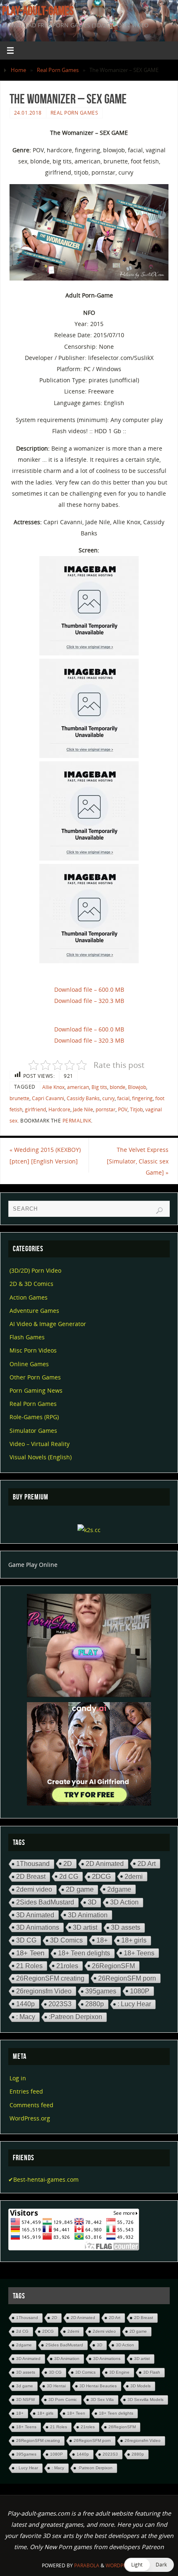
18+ (102, 1940)
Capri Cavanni (48, 1098)
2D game (80, 1889)
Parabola (87, 2565)
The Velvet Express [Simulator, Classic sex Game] (138, 1161)
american (78, 1087)
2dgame (119, 1889)
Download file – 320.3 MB (89, 1001)
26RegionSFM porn (127, 1978)
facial (123, 1098)
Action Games (29, 1297)
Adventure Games (34, 1311)
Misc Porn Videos (33, 1350)
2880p (95, 2004)
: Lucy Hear (134, 2004)
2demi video (34, 1889)
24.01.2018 (28, 113)
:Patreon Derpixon (76, 2017)
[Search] (159, 1211)
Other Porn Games (35, 1377)
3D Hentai (56, 2386)
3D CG (26, 1940)
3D (92, 1902)
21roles (67, 1966)
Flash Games (27, 1337)
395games (101, 1991)
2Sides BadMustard (45, 1902)
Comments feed (31, 2105)
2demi (134, 1876)
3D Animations (38, 1927)
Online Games (29, 1364)
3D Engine (119, 2372)
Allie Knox (53, 1087)
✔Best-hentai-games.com (43, 2179)
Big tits (99, 1087)
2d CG (69, 1876)
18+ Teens (139, 1953)
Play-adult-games (38, 11)
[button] (149, 2565)
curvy (108, 1098)
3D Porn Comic (63, 2400)
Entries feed (26, 2091)
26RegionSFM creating (50, 1978)
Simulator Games (33, 1431)
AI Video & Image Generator (48, 1324)
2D (68, 1864)
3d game (25, 2386)
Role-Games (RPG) (34, 1417)
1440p (25, 2004)
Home (18, 70)
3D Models (141, 2386)
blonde (118, 1087)
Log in (18, 2078)
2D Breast (31, 1877)
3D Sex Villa (102, 2400)
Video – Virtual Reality (40, 1444)
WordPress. (121, 2565)
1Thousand (33, 1864)
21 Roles (29, 1966)
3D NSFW (25, 2400)
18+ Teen (30, 1953)
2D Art (147, 1864)
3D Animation (88, 1915)
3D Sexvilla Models (146, 2400)
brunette (19, 1098)
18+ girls (134, 1940)
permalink (77, 1121)
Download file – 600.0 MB (89, 989)
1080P (140, 1991)
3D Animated (35, 1915)
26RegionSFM (113, 1966)
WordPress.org (30, 2118)
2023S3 (60, 2004)
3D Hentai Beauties (98, 2386)
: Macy (26, 2017)
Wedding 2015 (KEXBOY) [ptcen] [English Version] (45, 1155)
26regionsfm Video (44, 1991)
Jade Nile (83, 1109)
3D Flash (152, 2372)
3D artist (85, 1927)
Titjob (136, 1109)
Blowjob (137, 1087)
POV (123, 1109)
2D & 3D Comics (31, 1284)
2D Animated (105, 1864)
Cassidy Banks (83, 1098)
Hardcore (59, 1109)
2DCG (101, 1877)
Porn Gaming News (36, 1390)
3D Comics (66, 1940)
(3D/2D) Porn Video (35, 1270)
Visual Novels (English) (41, 1457)
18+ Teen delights (84, 1953)
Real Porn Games (58, 70)
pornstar (106, 1109)
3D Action (124, 1902)
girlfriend (35, 1109)
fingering (142, 1098)
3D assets (126, 1927)
